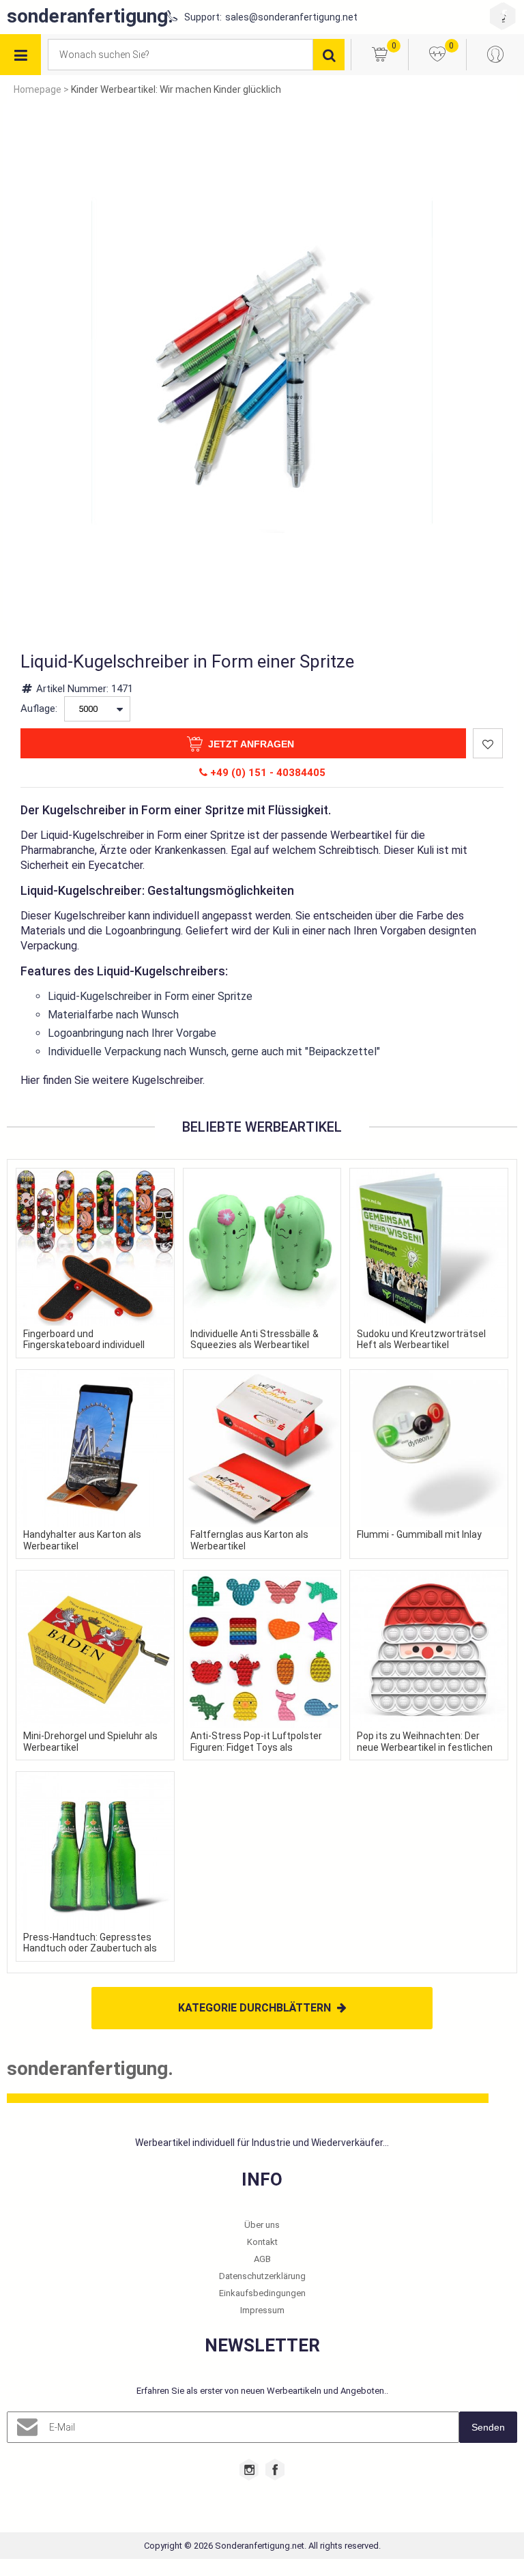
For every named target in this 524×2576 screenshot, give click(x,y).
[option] (262, 362)
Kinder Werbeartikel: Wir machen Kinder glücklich (176, 89)
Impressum (262, 2310)
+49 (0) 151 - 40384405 (266, 773)
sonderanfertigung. (90, 16)
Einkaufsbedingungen (262, 2293)
